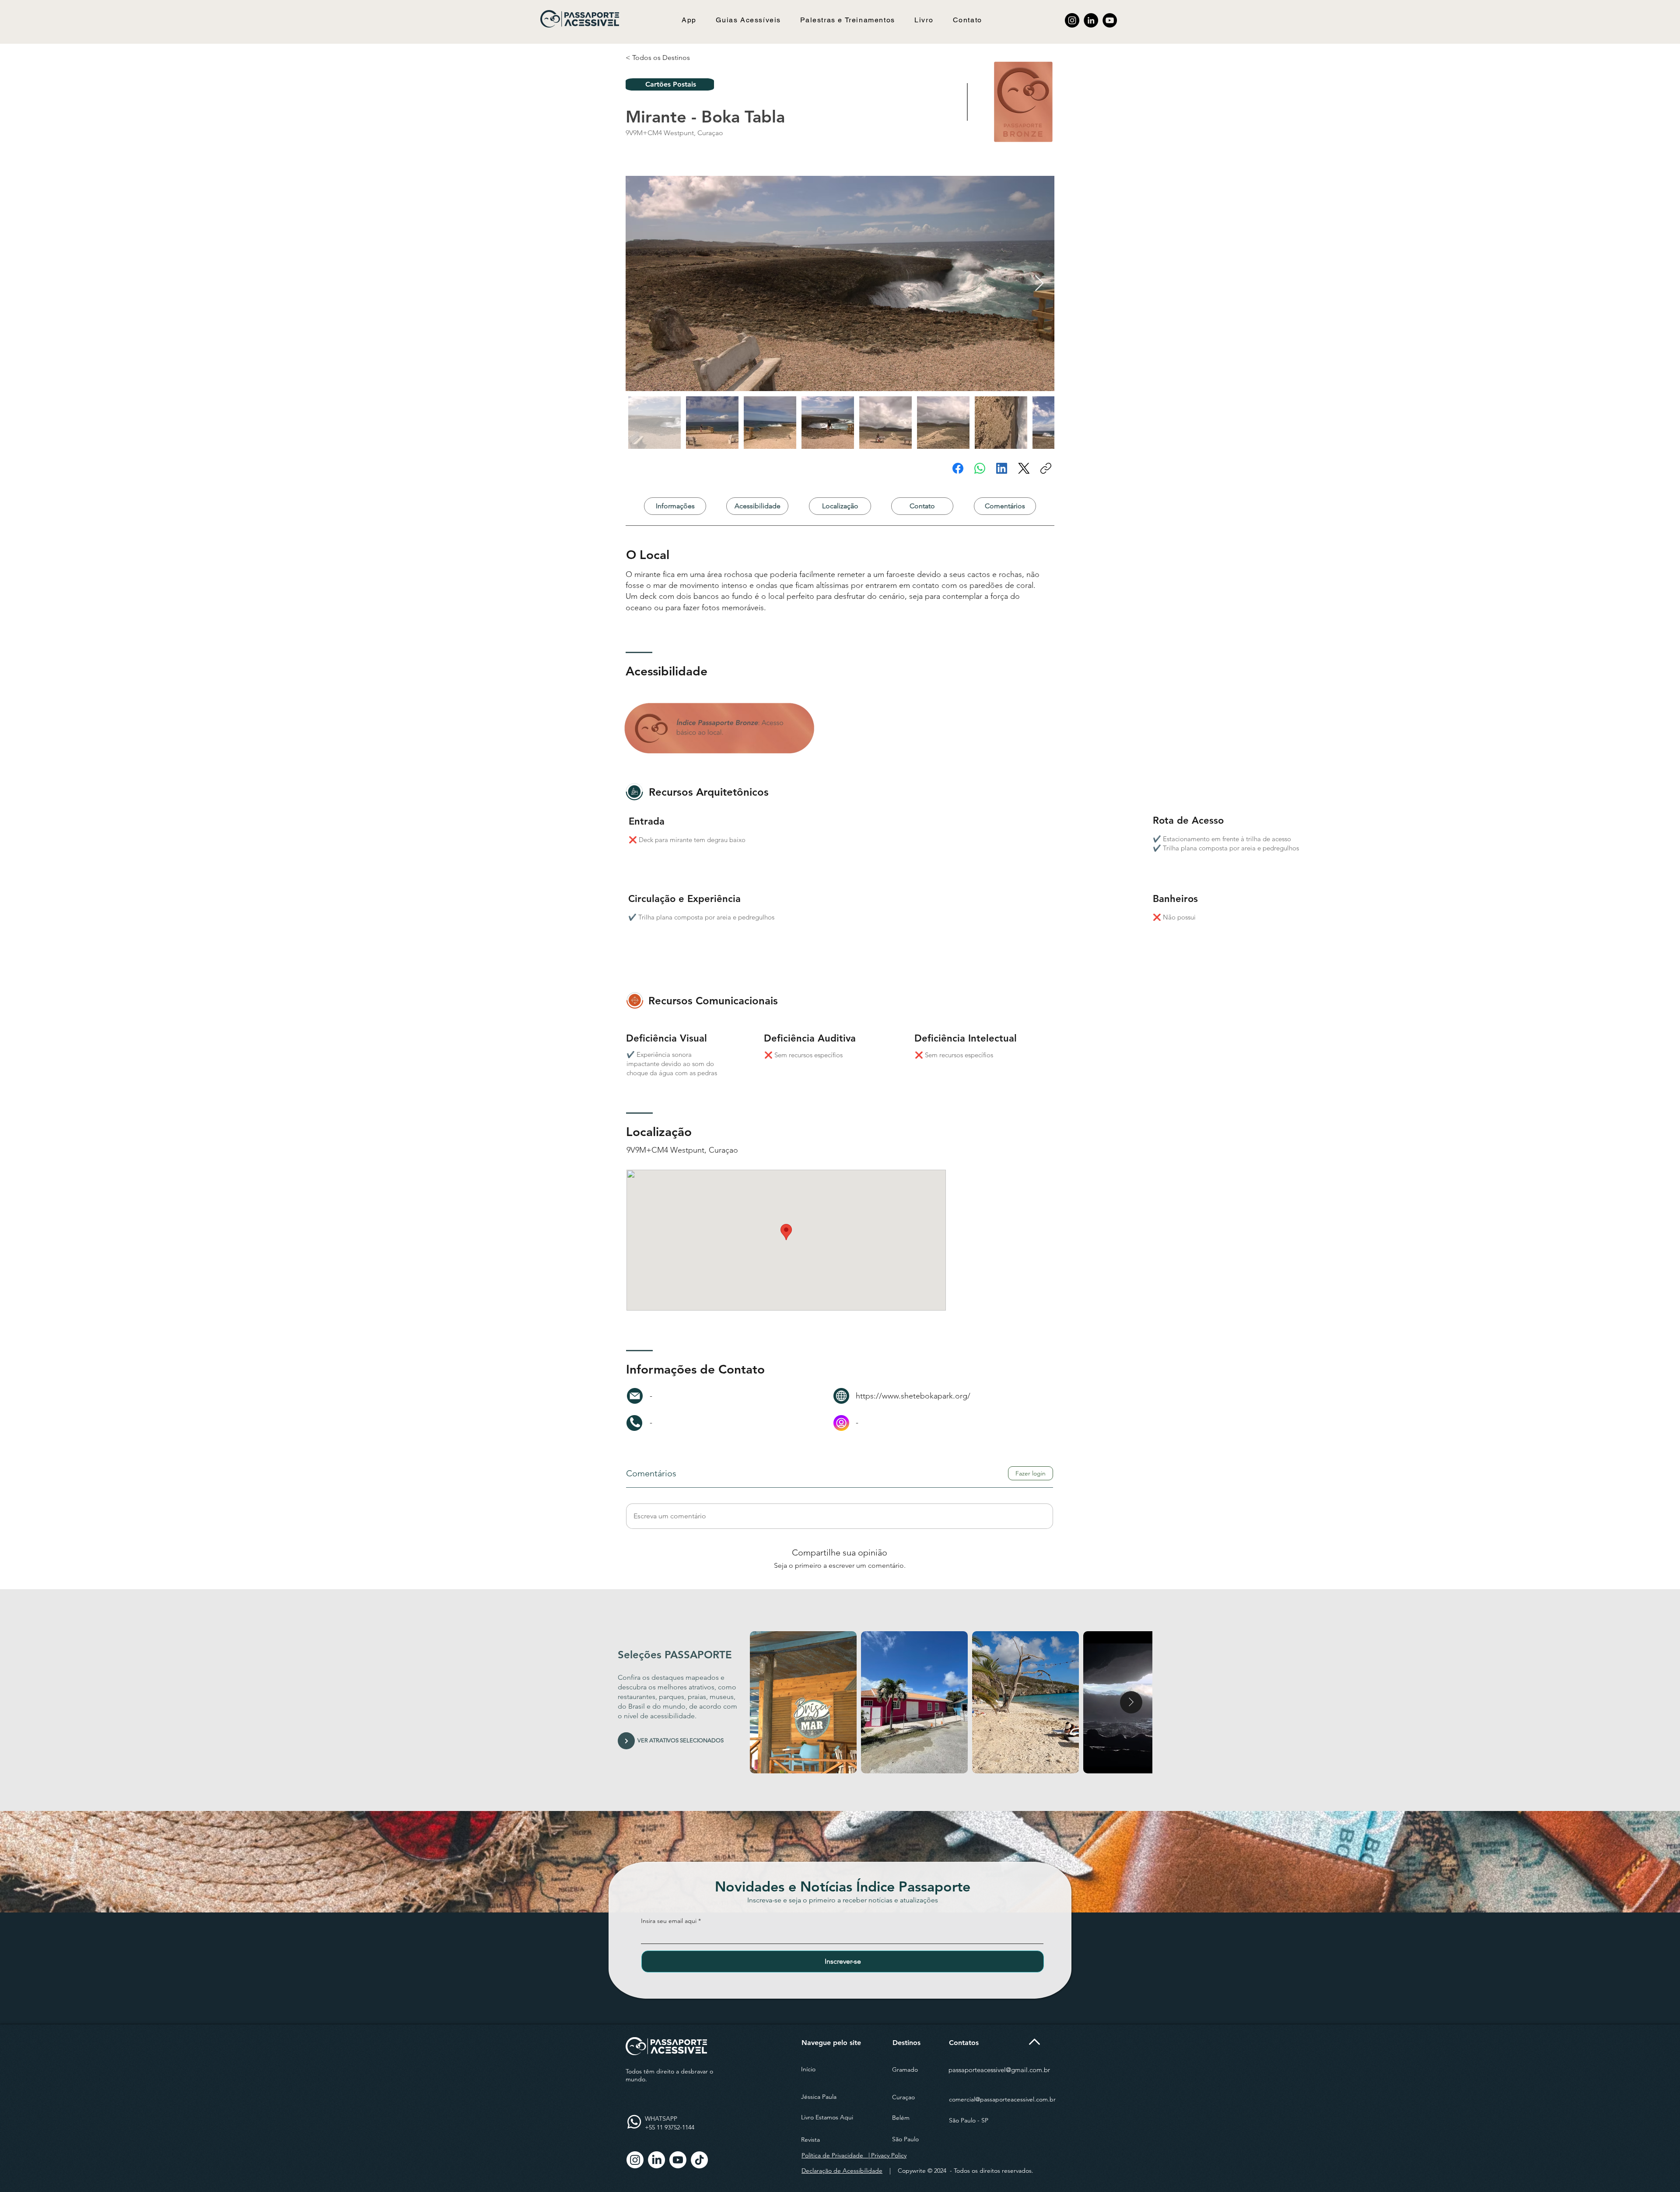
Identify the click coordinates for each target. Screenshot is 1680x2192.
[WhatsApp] (980, 468)
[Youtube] (678, 2160)
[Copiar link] (1046, 468)
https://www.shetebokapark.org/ (913, 1396)
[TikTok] (699, 2160)
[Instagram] (1072, 20)
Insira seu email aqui (669, 1921)
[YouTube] (1110, 20)
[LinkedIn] (1091, 20)
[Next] (626, 1741)
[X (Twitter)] (1024, 468)
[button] (748, 20)
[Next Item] (1039, 284)
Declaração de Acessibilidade (842, 2171)
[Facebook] (958, 468)
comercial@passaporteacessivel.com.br (1002, 2099)
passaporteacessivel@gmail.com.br (999, 2070)
